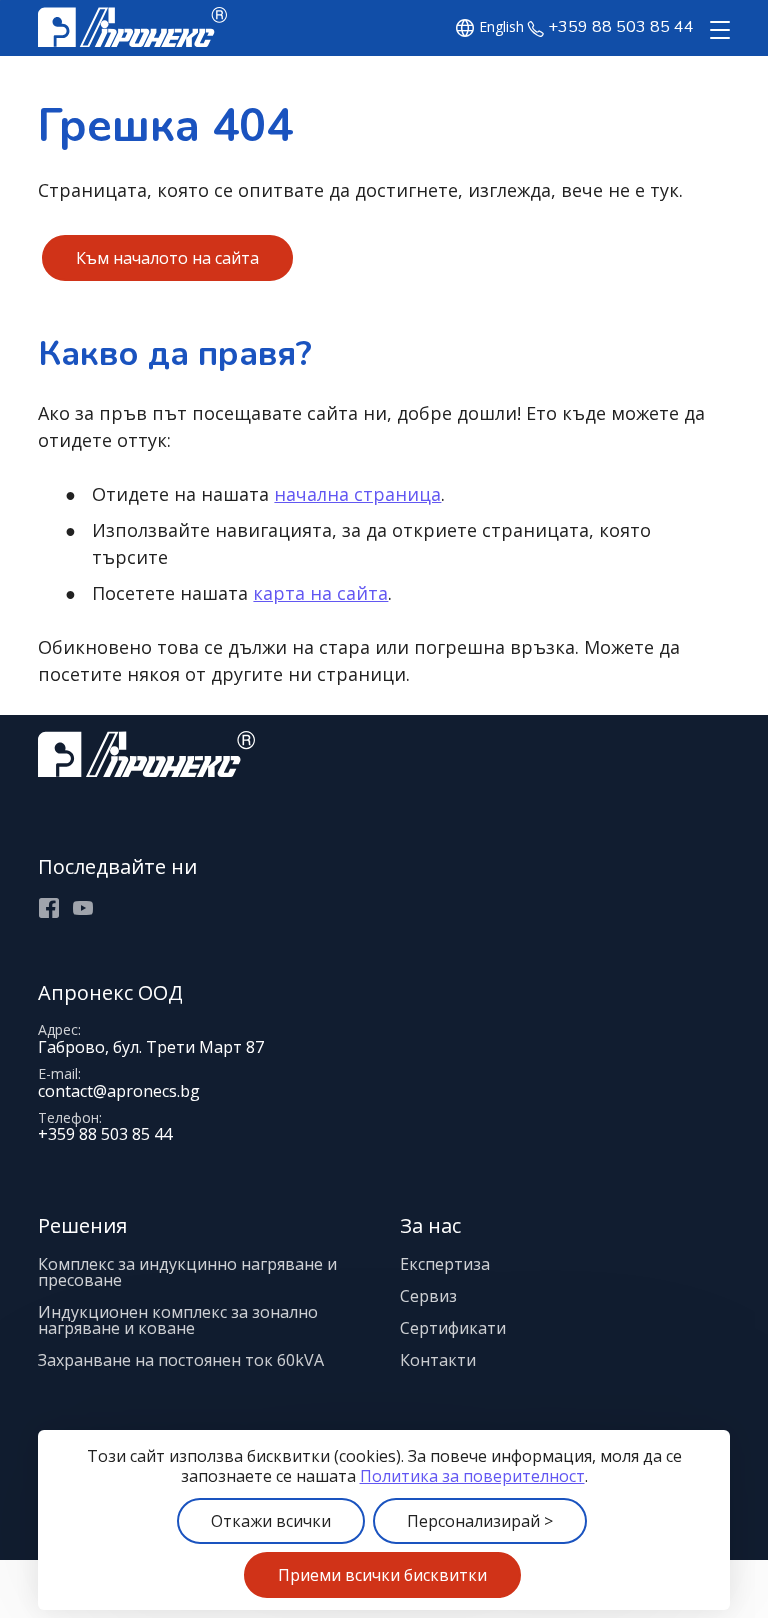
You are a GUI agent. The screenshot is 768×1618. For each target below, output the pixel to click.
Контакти (438, 1360)
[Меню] (716, 31)
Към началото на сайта (167, 258)
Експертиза (445, 1264)
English (501, 27)
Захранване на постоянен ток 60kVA (181, 1360)
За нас (430, 1225)
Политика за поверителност (472, 1476)
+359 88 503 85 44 (621, 27)
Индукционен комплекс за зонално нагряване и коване (178, 1320)
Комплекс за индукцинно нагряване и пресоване (187, 1272)
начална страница (357, 494)
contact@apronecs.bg (119, 1091)
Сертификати (453, 1328)
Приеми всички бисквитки (382, 1575)
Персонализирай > (480, 1521)
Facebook (49, 908)
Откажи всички (271, 1521)
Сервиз (428, 1296)
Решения (82, 1225)
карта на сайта (320, 593)
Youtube (83, 908)
